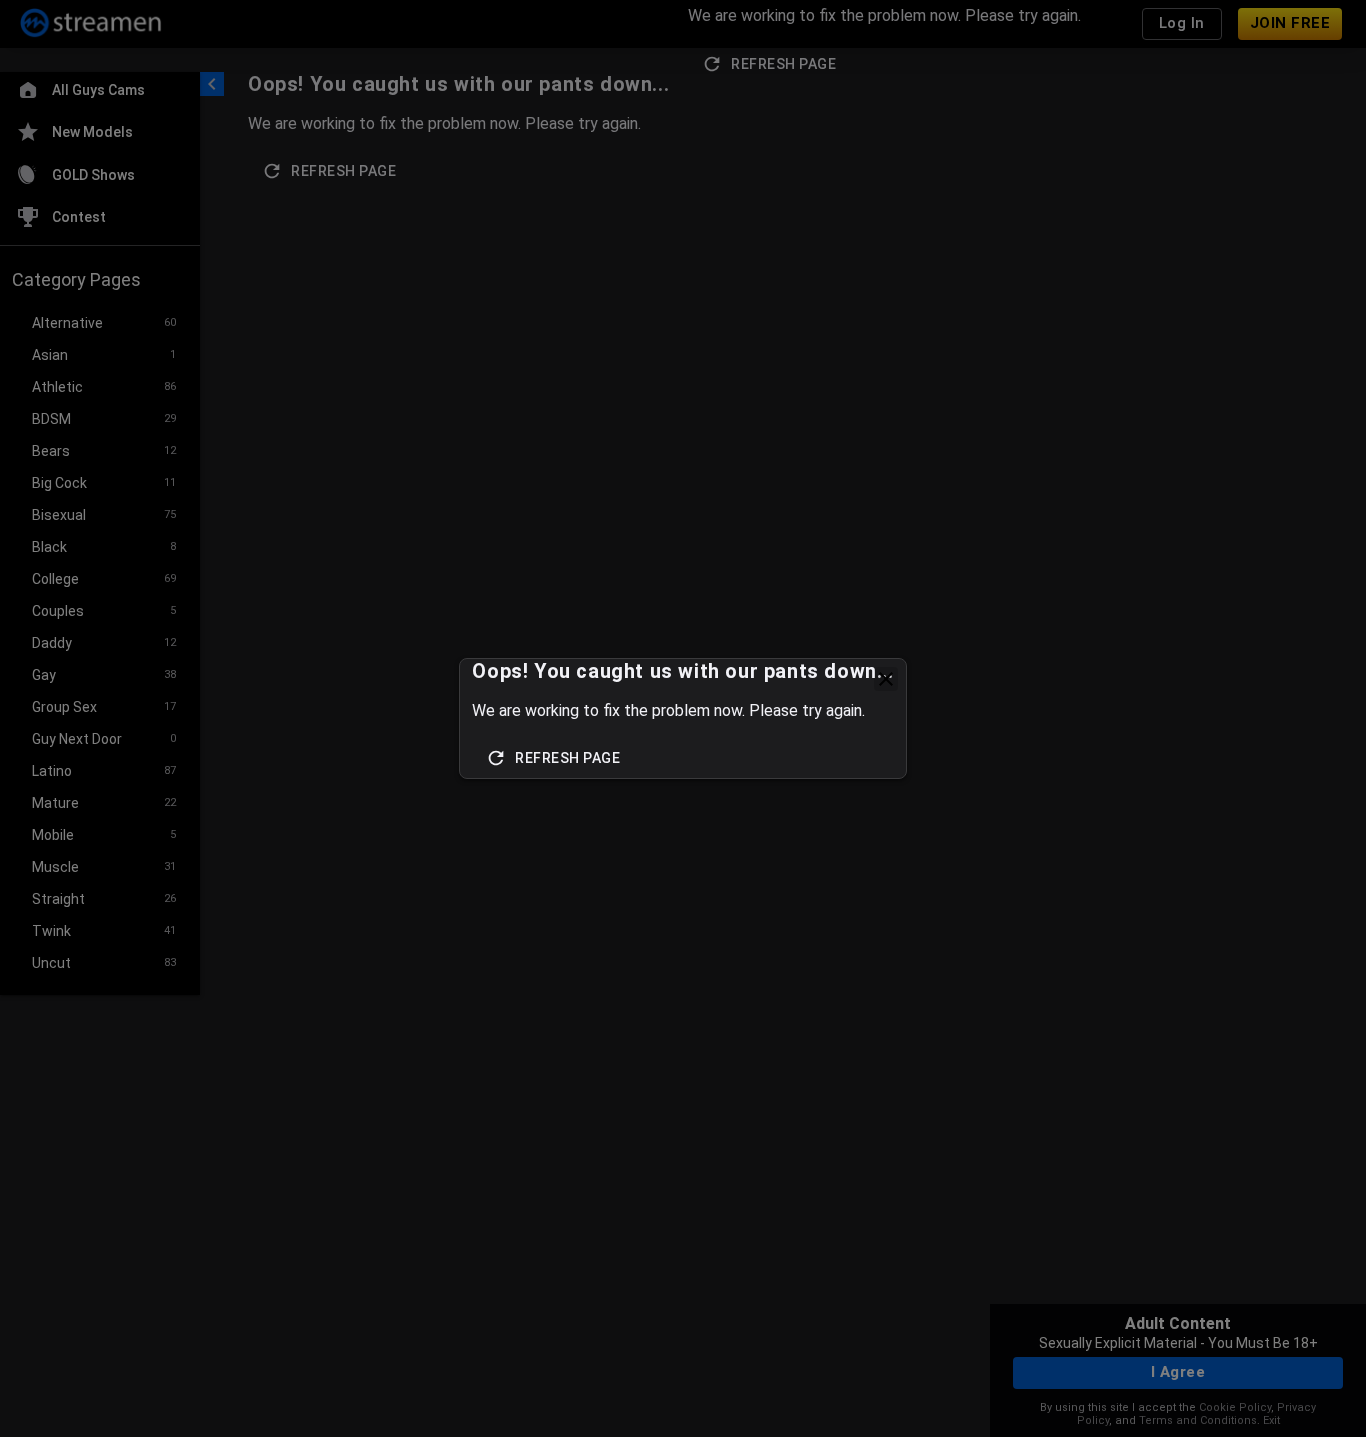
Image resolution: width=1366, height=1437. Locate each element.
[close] (886, 679)
